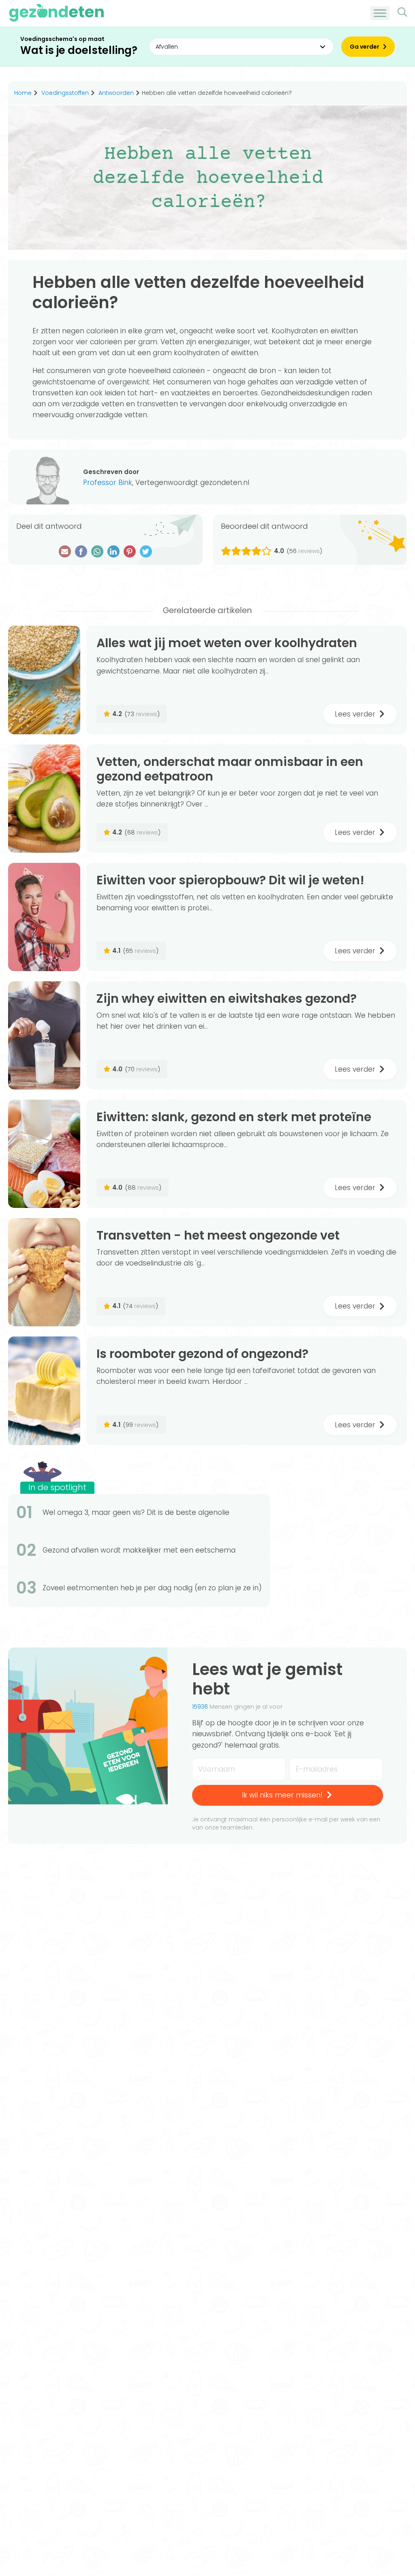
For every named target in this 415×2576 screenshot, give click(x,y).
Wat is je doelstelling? (79, 50)
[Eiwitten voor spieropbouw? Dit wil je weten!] (44, 917)
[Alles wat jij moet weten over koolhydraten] (44, 680)
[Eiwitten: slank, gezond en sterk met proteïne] (44, 1154)
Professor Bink (108, 483)
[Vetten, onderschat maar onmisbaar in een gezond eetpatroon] (44, 799)
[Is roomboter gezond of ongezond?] (44, 1391)
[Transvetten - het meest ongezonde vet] (44, 1272)
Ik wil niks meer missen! (282, 1795)
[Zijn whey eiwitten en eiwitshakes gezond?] (44, 1035)
